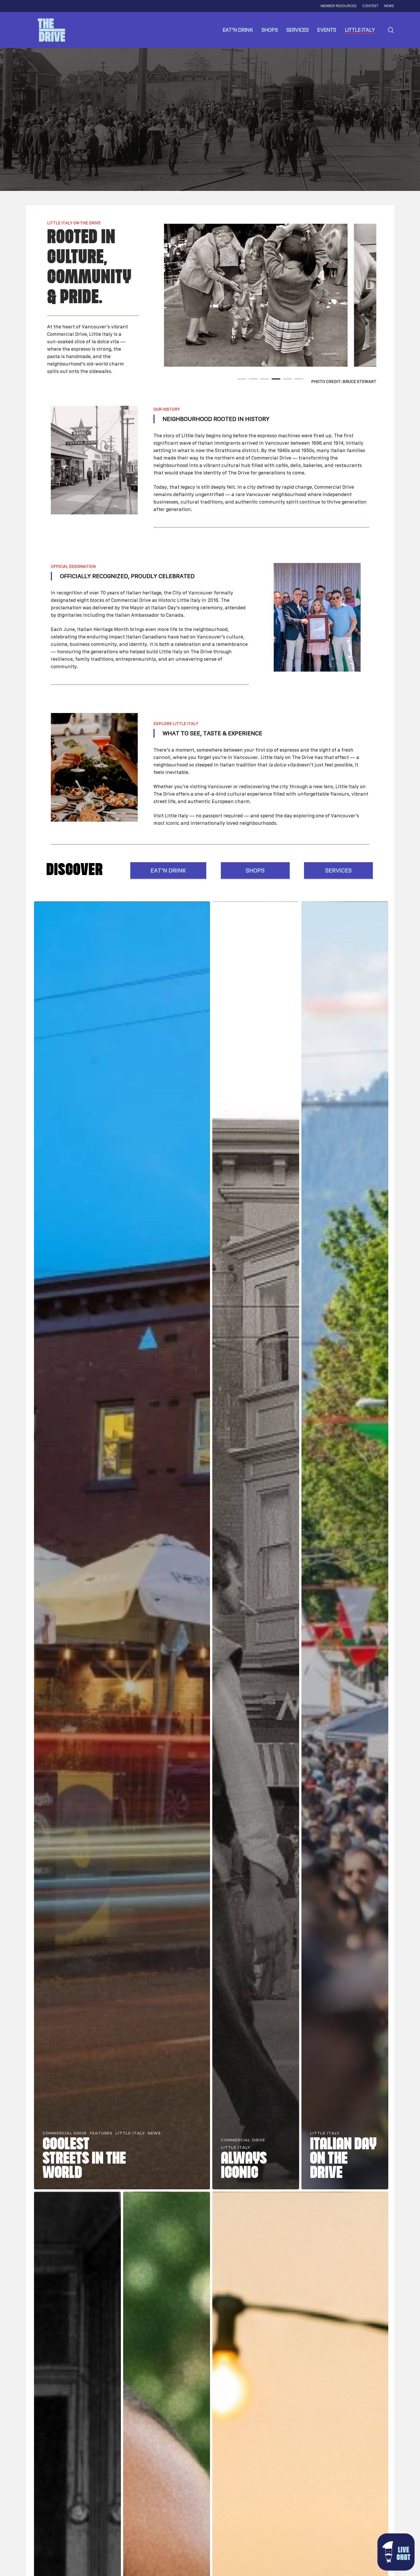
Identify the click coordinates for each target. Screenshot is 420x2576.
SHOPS (255, 870)
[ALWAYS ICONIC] (256, 1545)
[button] (396, 2552)
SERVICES (338, 870)
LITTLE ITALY (130, 2133)
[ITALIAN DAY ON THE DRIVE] (345, 1545)
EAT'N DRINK (168, 870)
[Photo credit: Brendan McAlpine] (317, 617)
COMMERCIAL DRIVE (65, 2133)
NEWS (154, 2133)
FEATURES (101, 2133)
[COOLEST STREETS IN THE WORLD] (122, 1545)
